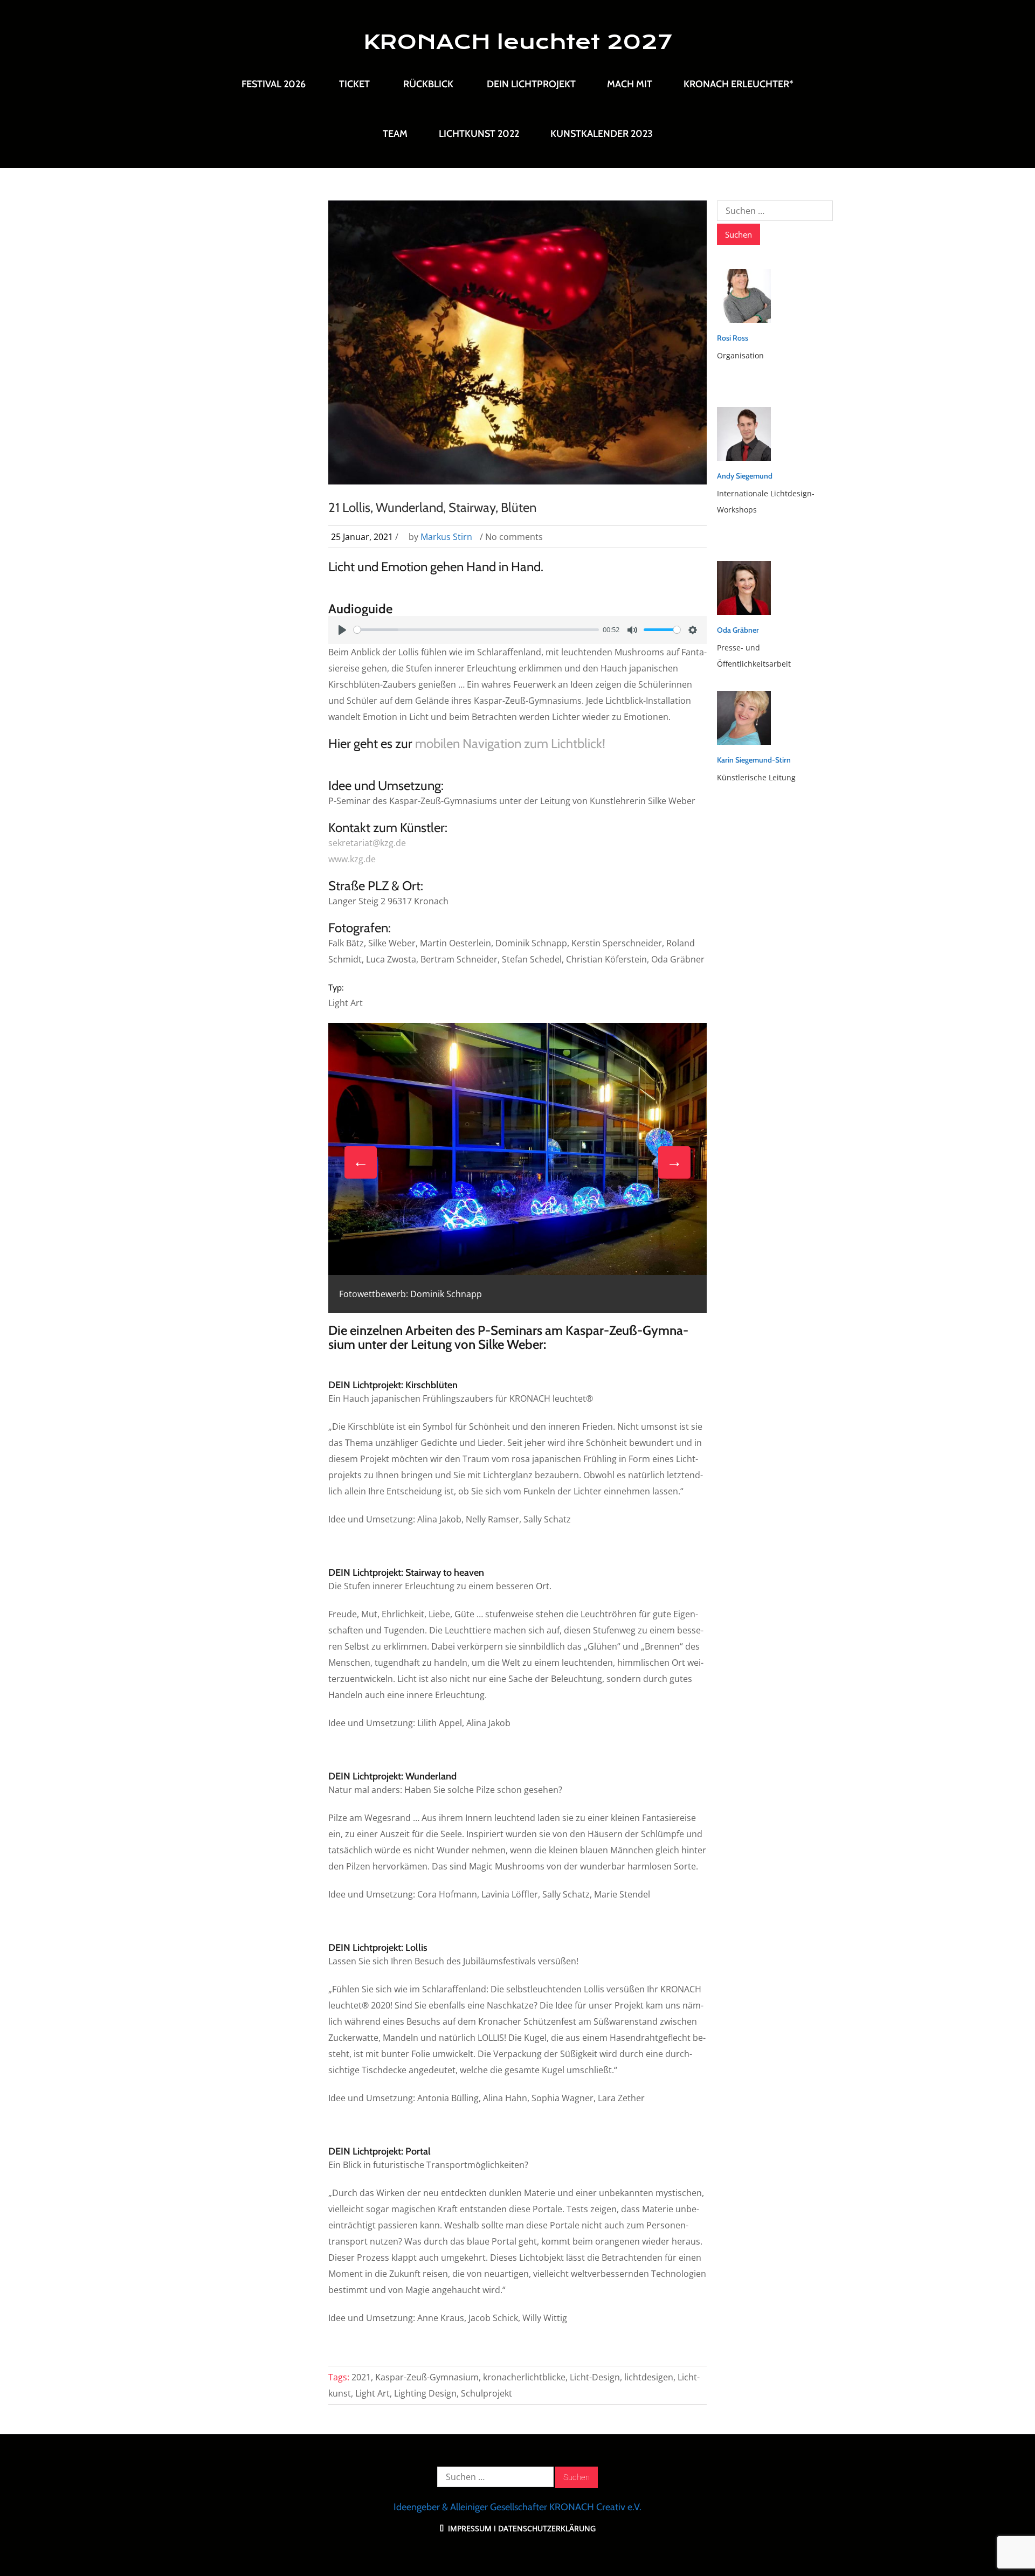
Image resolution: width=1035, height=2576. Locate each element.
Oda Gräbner (738, 630)
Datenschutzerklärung (547, 2528)
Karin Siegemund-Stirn (754, 760)
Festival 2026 (274, 84)
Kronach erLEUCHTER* (739, 84)
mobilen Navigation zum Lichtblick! (510, 743)
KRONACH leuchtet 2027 (518, 42)
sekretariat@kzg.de (367, 843)
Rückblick (428, 84)
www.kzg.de (352, 859)
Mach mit (630, 84)
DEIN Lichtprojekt (531, 84)
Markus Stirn (446, 537)
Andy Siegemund (745, 476)
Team (395, 134)
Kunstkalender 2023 (602, 134)
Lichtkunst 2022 (479, 134)
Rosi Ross (733, 338)
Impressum (469, 2528)
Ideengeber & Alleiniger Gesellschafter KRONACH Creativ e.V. (517, 2507)
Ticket (354, 84)
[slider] (476, 630)
